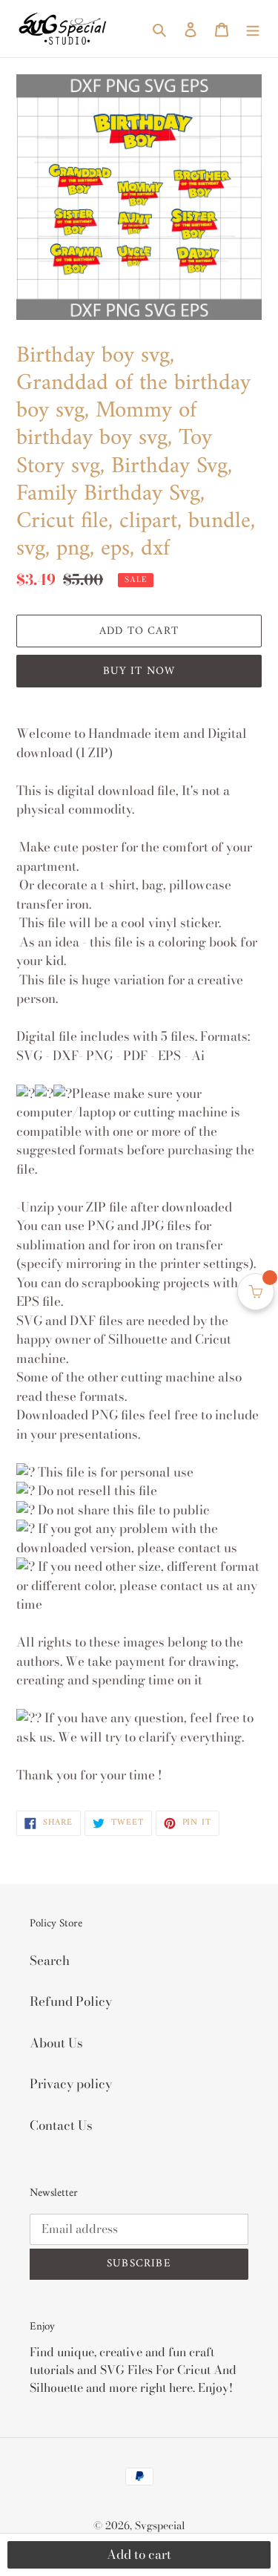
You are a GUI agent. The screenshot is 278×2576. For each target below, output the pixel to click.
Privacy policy (71, 2084)
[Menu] (253, 29)
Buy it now (139, 671)
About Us (56, 2043)
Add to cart (139, 2554)
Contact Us (61, 2125)
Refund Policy (71, 2001)
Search (50, 1961)
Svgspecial (160, 2526)
